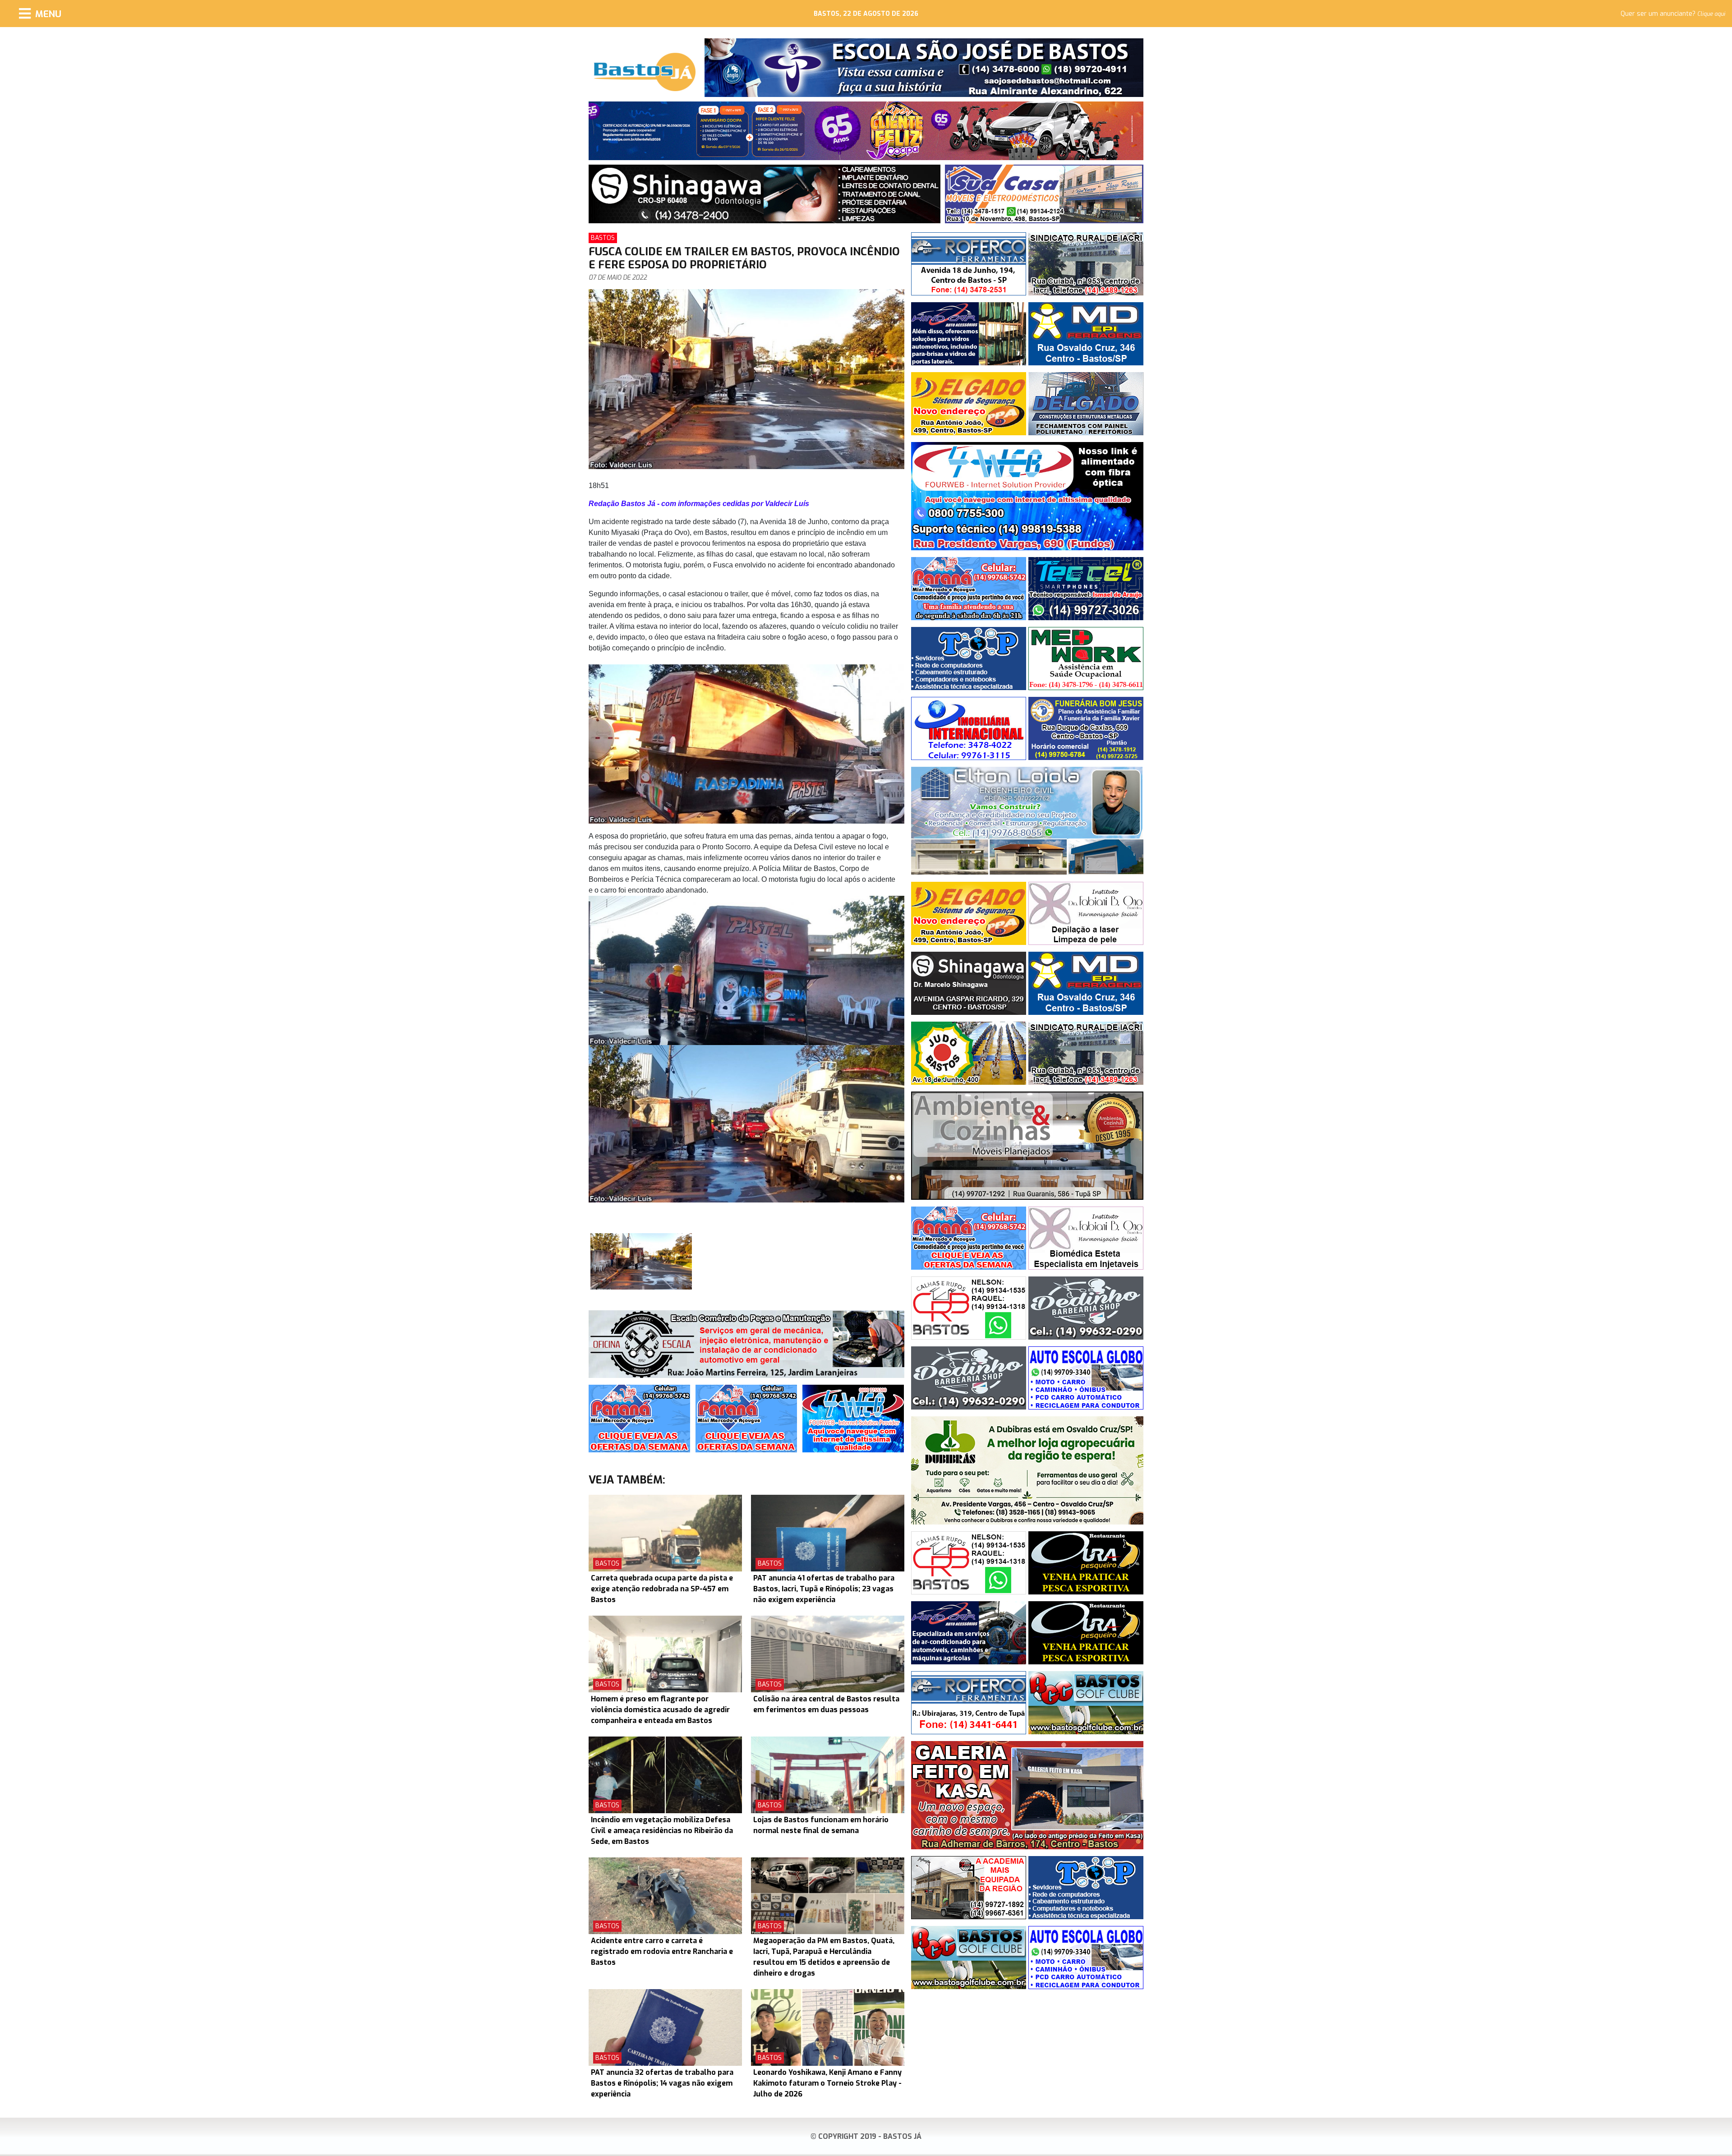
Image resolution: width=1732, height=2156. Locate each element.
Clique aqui (1711, 14)
